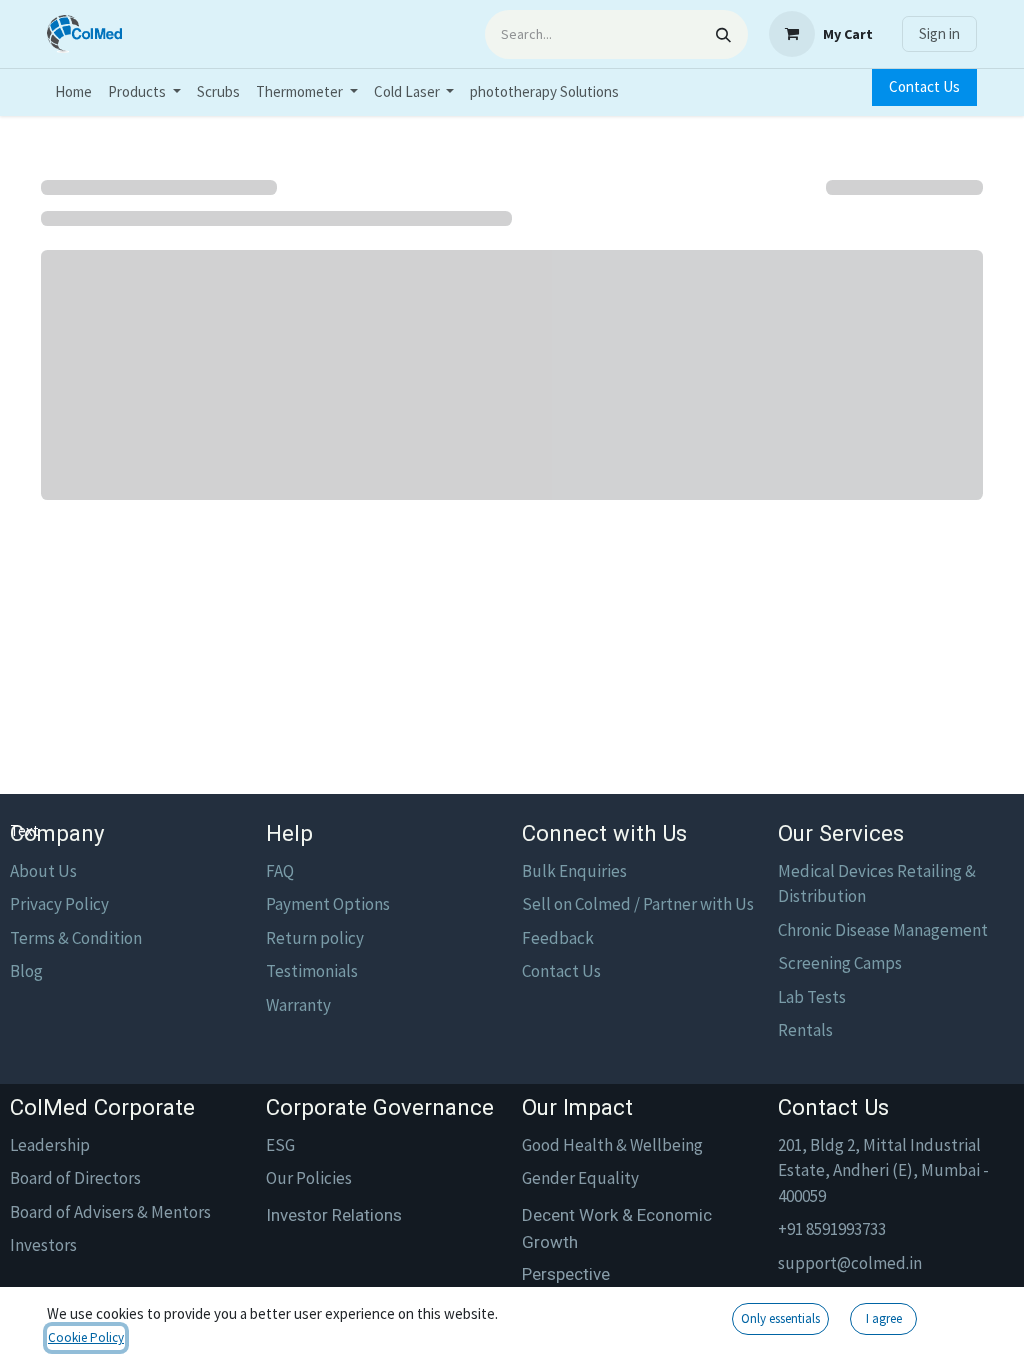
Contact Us (924, 86)
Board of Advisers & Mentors (110, 1212)
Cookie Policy (86, 1337)
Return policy (315, 938)
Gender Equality (580, 1178)
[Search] (723, 34)
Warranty (298, 1005)
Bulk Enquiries (574, 871)
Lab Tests (812, 997)
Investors (43, 1245)
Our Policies (309, 1178)
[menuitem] (73, 92)
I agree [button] (884, 1318)
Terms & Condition (76, 938)
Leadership (50, 1145)
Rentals (805, 1030)
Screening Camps (840, 963)
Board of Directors (75, 1178)
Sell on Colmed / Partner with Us (638, 904)
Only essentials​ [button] (780, 1318)
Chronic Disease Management (883, 930)
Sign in (939, 33)
